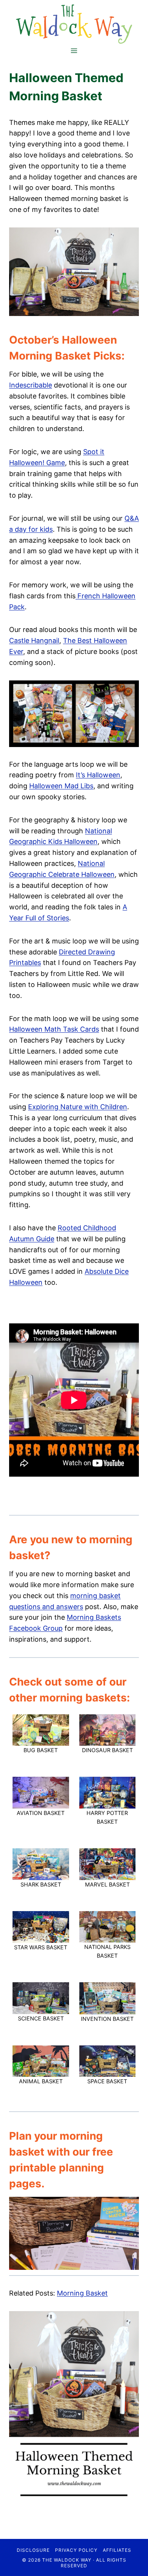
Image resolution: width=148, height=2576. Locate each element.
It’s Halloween (98, 775)
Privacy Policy (76, 2550)
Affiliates (117, 2550)
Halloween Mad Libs (61, 786)
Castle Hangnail (34, 640)
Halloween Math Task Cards (54, 1029)
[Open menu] (74, 51)
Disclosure (33, 2550)
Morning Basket (82, 2293)
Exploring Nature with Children (78, 1107)
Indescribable (31, 385)
